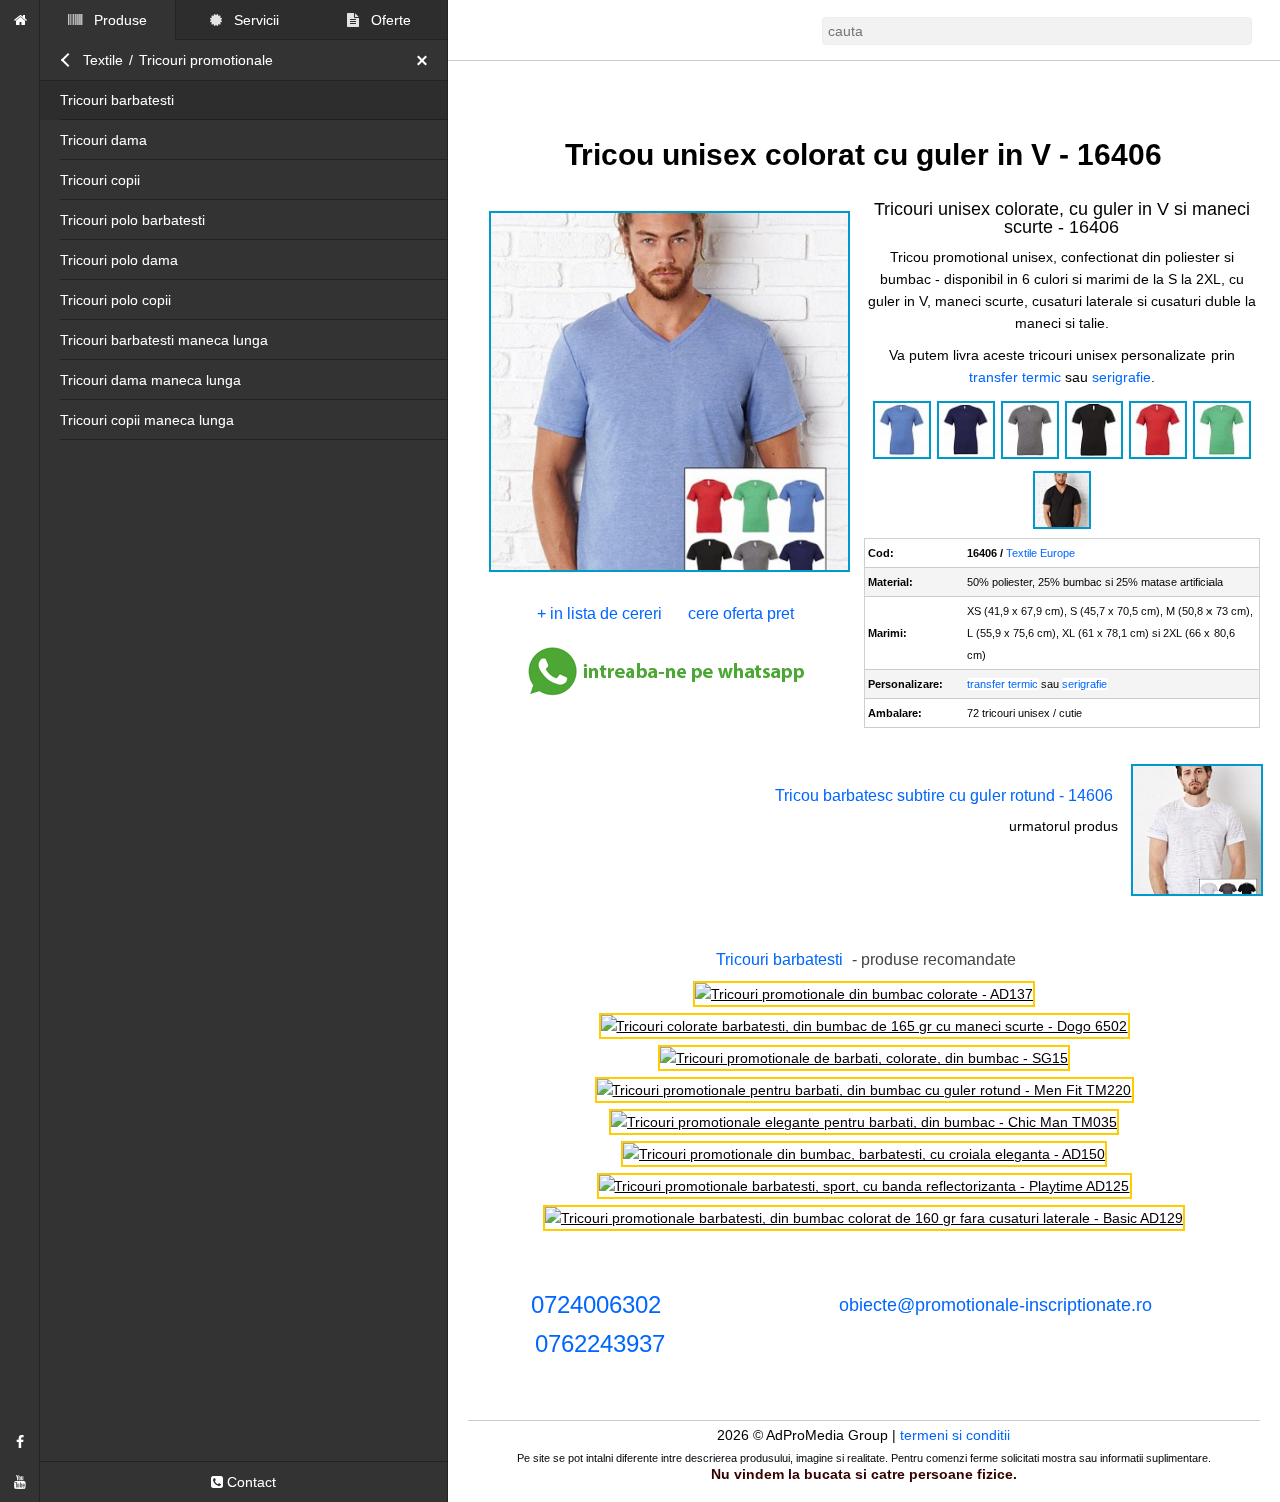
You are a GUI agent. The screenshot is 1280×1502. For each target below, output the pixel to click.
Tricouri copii (100, 180)
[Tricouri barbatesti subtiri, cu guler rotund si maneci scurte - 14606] (1197, 894)
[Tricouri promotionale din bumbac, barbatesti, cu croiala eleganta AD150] (864, 1154)
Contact (249, 1482)
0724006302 (596, 1304)
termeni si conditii (956, 1435)
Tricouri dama (103, 140)
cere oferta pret (742, 613)
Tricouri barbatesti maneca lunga (164, 340)
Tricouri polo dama (119, 260)
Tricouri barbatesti (117, 100)
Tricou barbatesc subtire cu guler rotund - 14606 (944, 795)
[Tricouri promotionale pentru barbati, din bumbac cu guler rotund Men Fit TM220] (864, 1090)
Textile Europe (1041, 553)
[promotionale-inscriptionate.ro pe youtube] (20, 1482)
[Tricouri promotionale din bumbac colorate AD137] (864, 994)
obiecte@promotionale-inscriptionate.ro (995, 1305)
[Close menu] (427, 60)
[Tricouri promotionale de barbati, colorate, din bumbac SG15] (864, 1058)
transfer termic (1015, 377)
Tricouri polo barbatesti (132, 220)
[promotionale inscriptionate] (20, 20)
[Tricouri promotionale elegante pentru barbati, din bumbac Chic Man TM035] (864, 1122)
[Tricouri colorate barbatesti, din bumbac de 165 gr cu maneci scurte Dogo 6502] (864, 1026)
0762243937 (600, 1343)
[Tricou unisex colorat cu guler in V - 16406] (668, 570)
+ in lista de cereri (600, 613)
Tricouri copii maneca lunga (147, 420)
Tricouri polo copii (115, 300)
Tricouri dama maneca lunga (150, 380)
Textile (103, 60)
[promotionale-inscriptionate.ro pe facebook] (20, 1442)
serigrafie (1121, 377)
